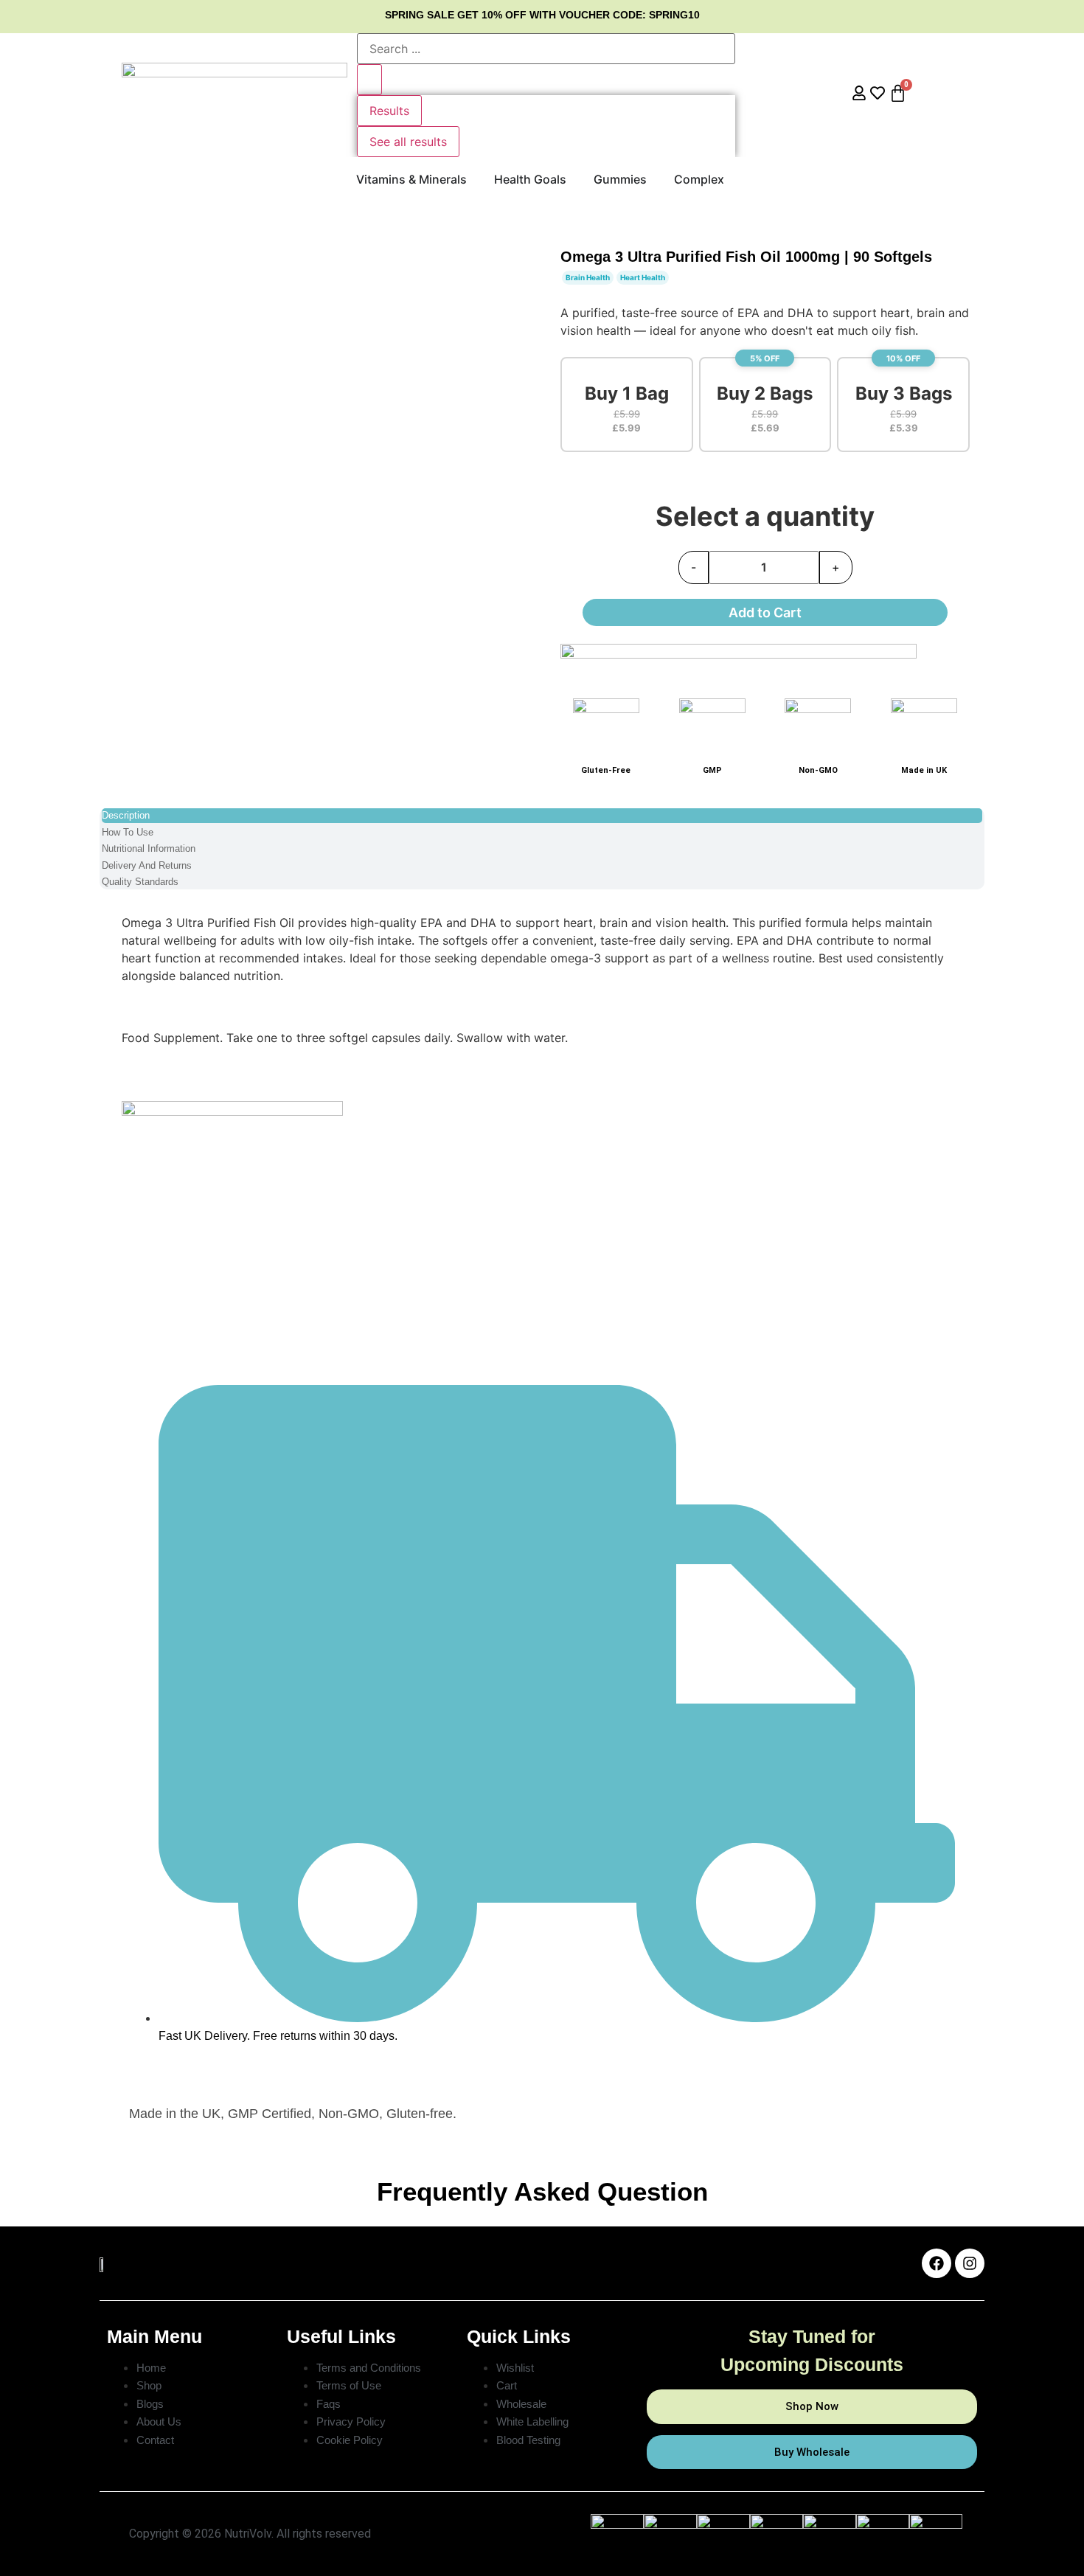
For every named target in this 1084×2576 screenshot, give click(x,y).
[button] (627, 405)
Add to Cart (765, 612)
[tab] (542, 816)
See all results (408, 142)
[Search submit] (369, 80)
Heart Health (643, 277)
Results (389, 111)
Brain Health (588, 277)
